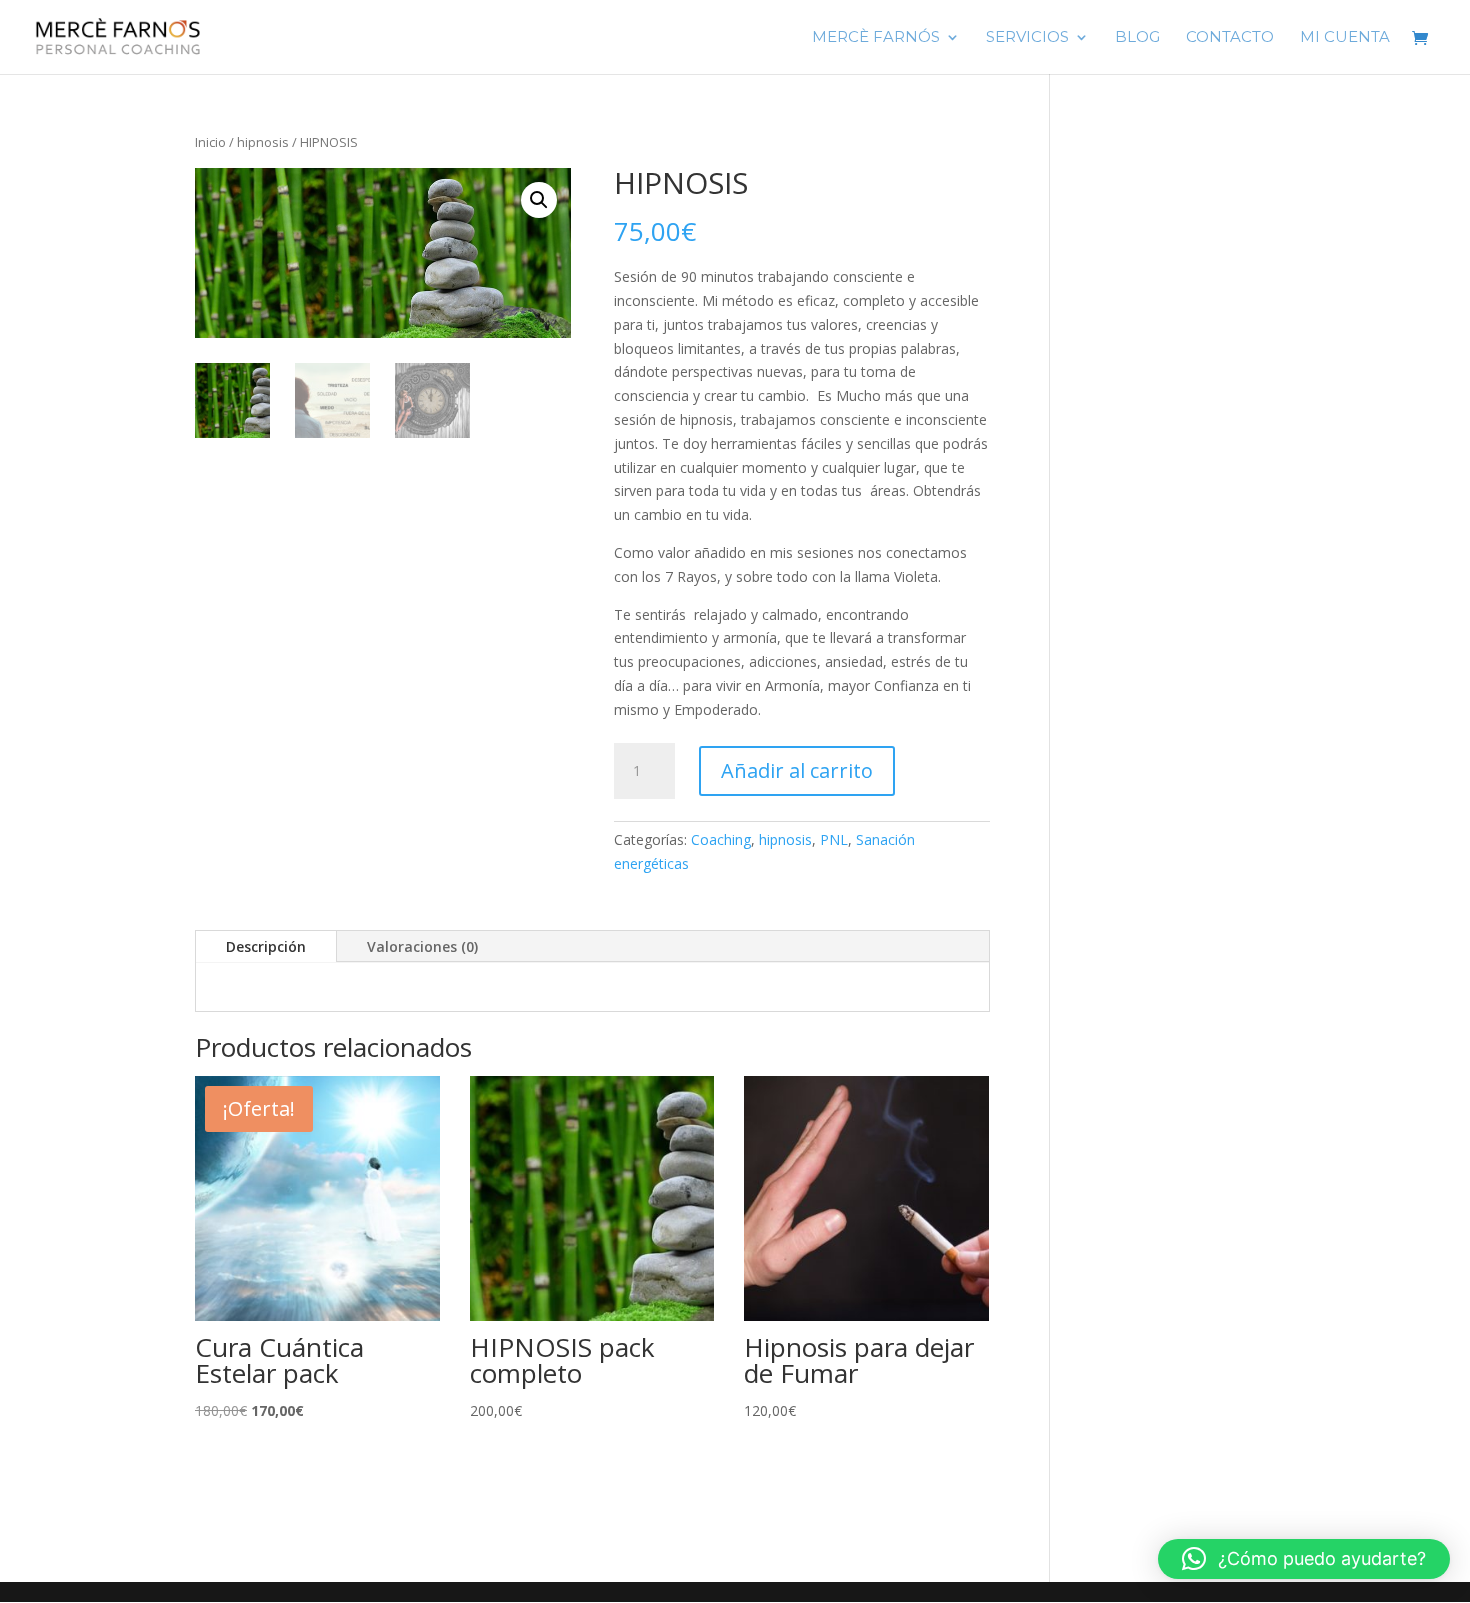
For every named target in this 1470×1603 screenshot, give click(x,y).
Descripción (266, 946)
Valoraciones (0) (422, 946)
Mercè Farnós (876, 38)
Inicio (210, 142)
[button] (539, 200)
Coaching (721, 839)
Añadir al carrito (797, 770)
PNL (834, 839)
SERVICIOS (1027, 38)
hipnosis (263, 142)
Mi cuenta (1345, 38)
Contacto (1230, 38)
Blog (1137, 38)
